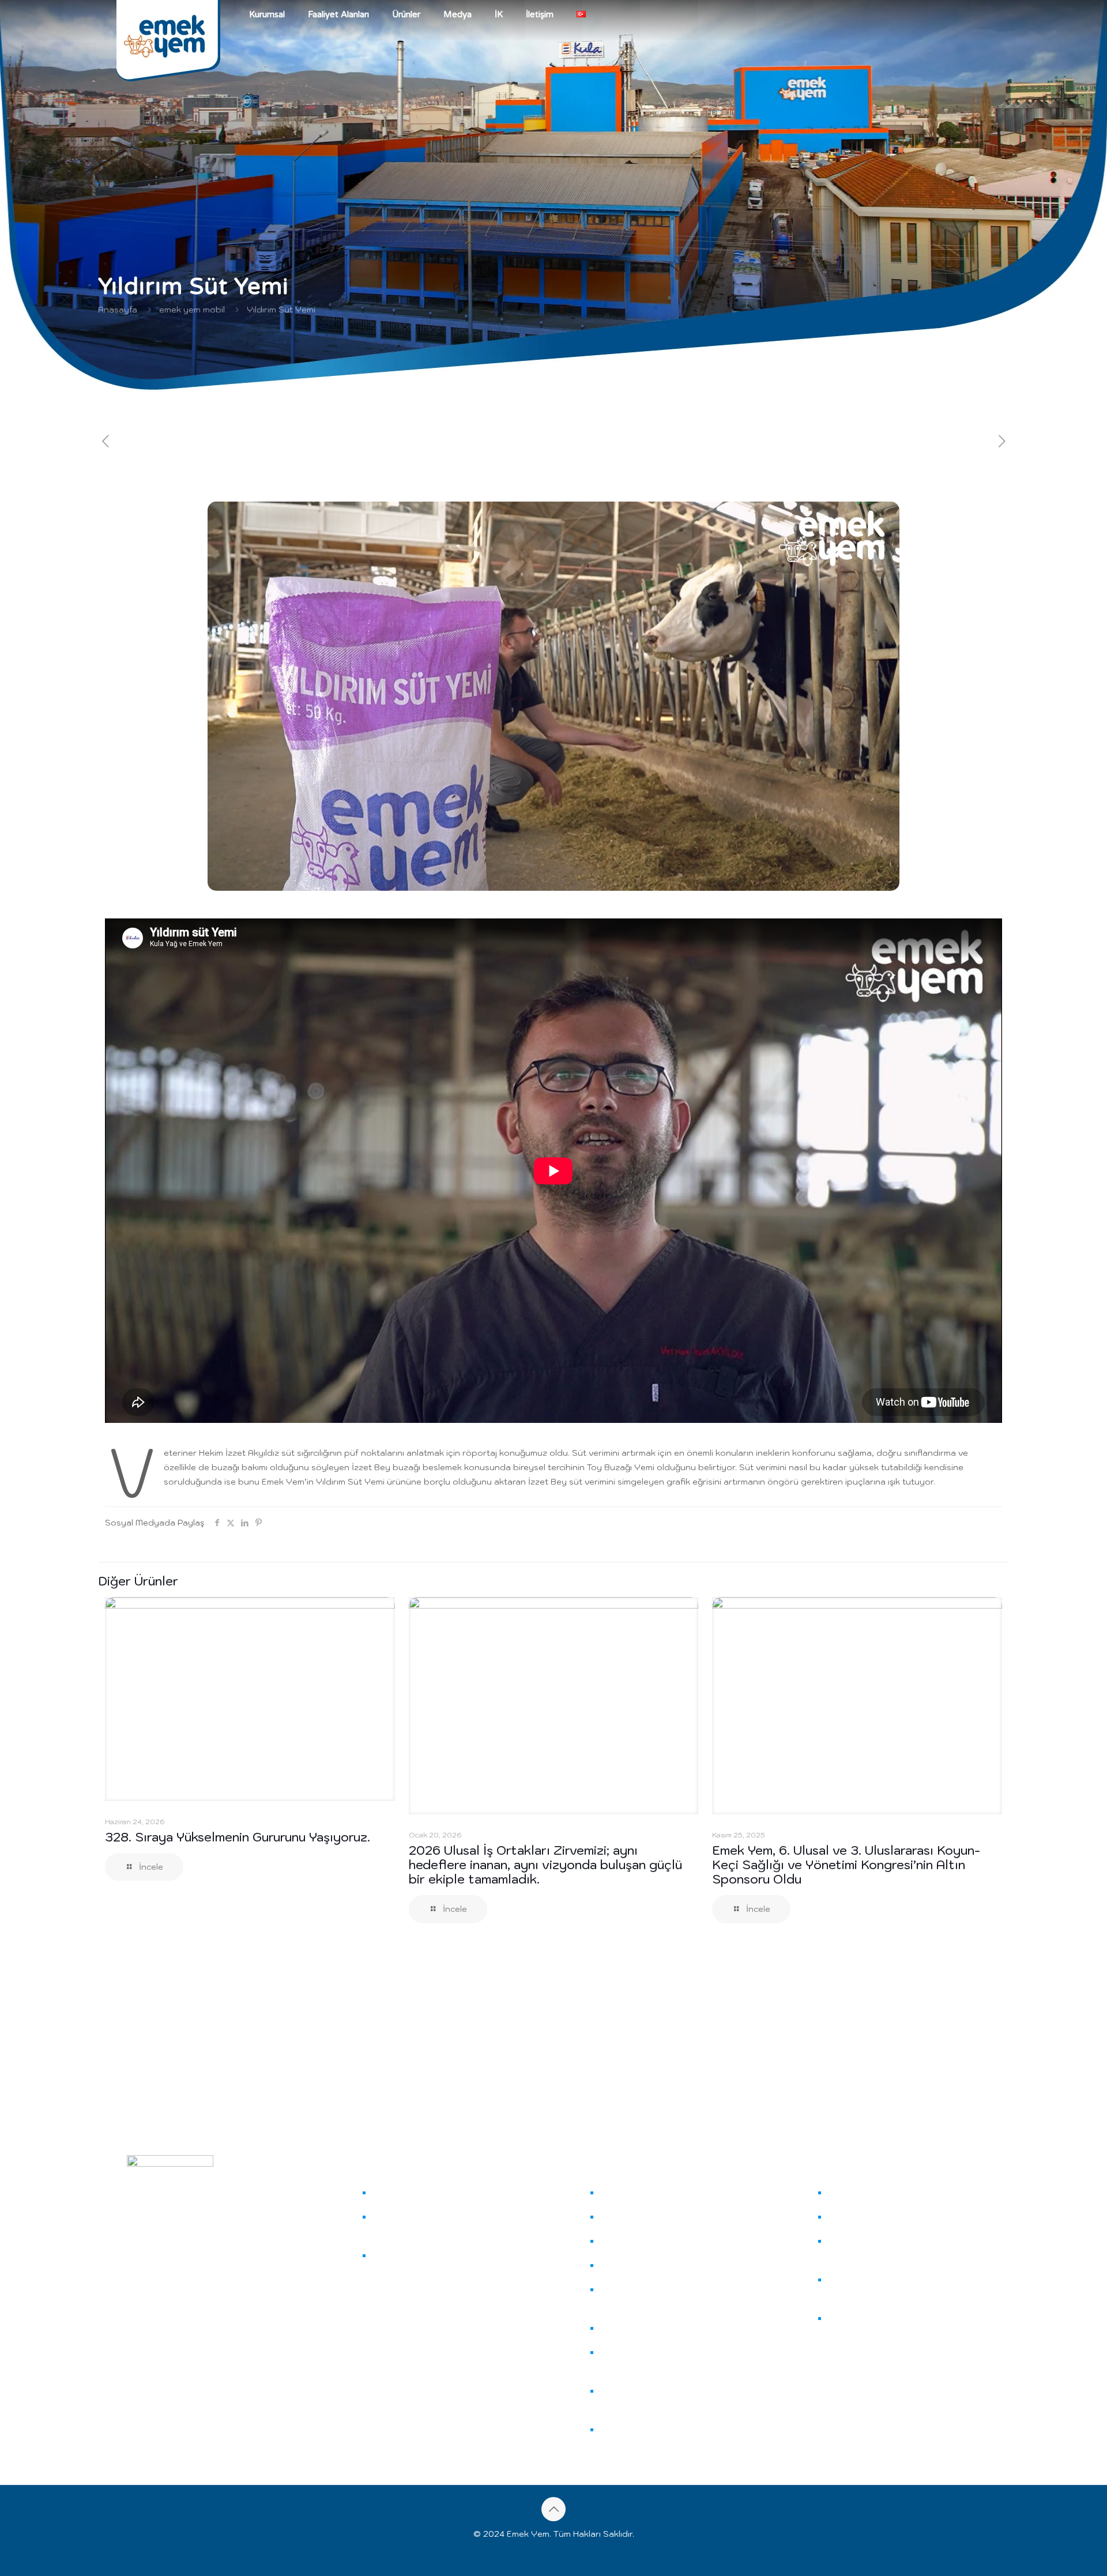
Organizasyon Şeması (403, 2224)
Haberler (847, 2193)
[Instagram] (131, 2363)
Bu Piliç (616, 2328)
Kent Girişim (625, 2430)
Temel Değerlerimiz (399, 2263)
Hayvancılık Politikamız (852, 2287)
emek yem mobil (192, 310)
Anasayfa (118, 310)
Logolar (845, 2217)
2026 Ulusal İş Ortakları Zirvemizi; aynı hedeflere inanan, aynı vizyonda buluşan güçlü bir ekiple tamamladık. (545, 1865)
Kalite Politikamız (850, 2248)
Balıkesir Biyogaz (618, 2398)
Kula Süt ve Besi (624, 2297)
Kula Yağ (620, 2193)
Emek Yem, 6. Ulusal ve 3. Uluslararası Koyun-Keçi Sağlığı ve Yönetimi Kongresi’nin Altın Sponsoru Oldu (846, 1865)
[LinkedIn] (159, 2363)
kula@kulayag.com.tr (184, 2332)
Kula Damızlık (627, 2265)
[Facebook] (146, 2363)
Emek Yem (623, 2217)
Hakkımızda (397, 2193)
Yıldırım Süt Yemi (281, 310)
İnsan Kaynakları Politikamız (850, 2333)
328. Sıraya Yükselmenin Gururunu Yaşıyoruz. (238, 1837)
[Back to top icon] (553, 2509)
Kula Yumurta (629, 2241)
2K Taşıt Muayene (621, 2360)
